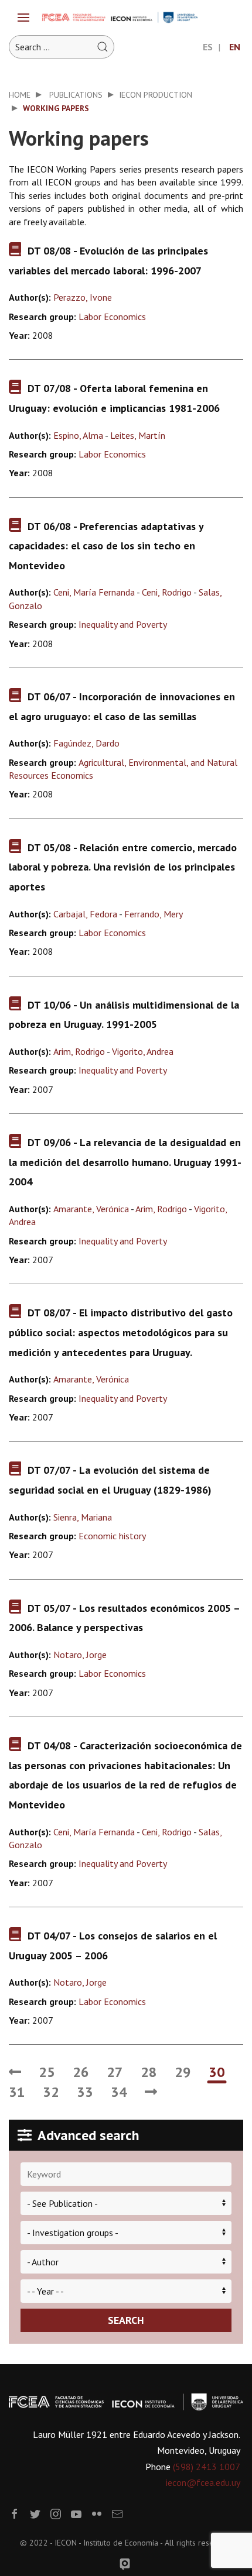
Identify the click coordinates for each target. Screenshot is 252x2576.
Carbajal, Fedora (85, 914)
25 (47, 2072)
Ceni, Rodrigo (167, 592)
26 (81, 2072)
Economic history (112, 1536)
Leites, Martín (138, 435)
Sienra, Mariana (83, 1517)
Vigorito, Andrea (143, 1051)
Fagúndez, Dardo (86, 743)
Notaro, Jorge (80, 1655)
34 (119, 2092)
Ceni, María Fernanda (94, 592)
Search (126, 2320)
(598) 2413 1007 (207, 2467)
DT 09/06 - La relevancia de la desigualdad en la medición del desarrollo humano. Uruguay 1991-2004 (125, 1162)
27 (115, 2072)
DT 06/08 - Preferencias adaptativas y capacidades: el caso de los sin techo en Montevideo (106, 546)
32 (51, 2092)
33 (85, 2092)
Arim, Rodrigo (79, 1051)
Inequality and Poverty (123, 624)
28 (149, 2072)
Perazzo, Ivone (83, 297)
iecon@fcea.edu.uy (203, 2482)
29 (183, 2072)
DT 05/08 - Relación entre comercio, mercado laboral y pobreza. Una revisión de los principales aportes (123, 867)
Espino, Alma (78, 435)
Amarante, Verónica (91, 1209)
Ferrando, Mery (154, 914)
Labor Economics (112, 317)
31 (17, 2092)
